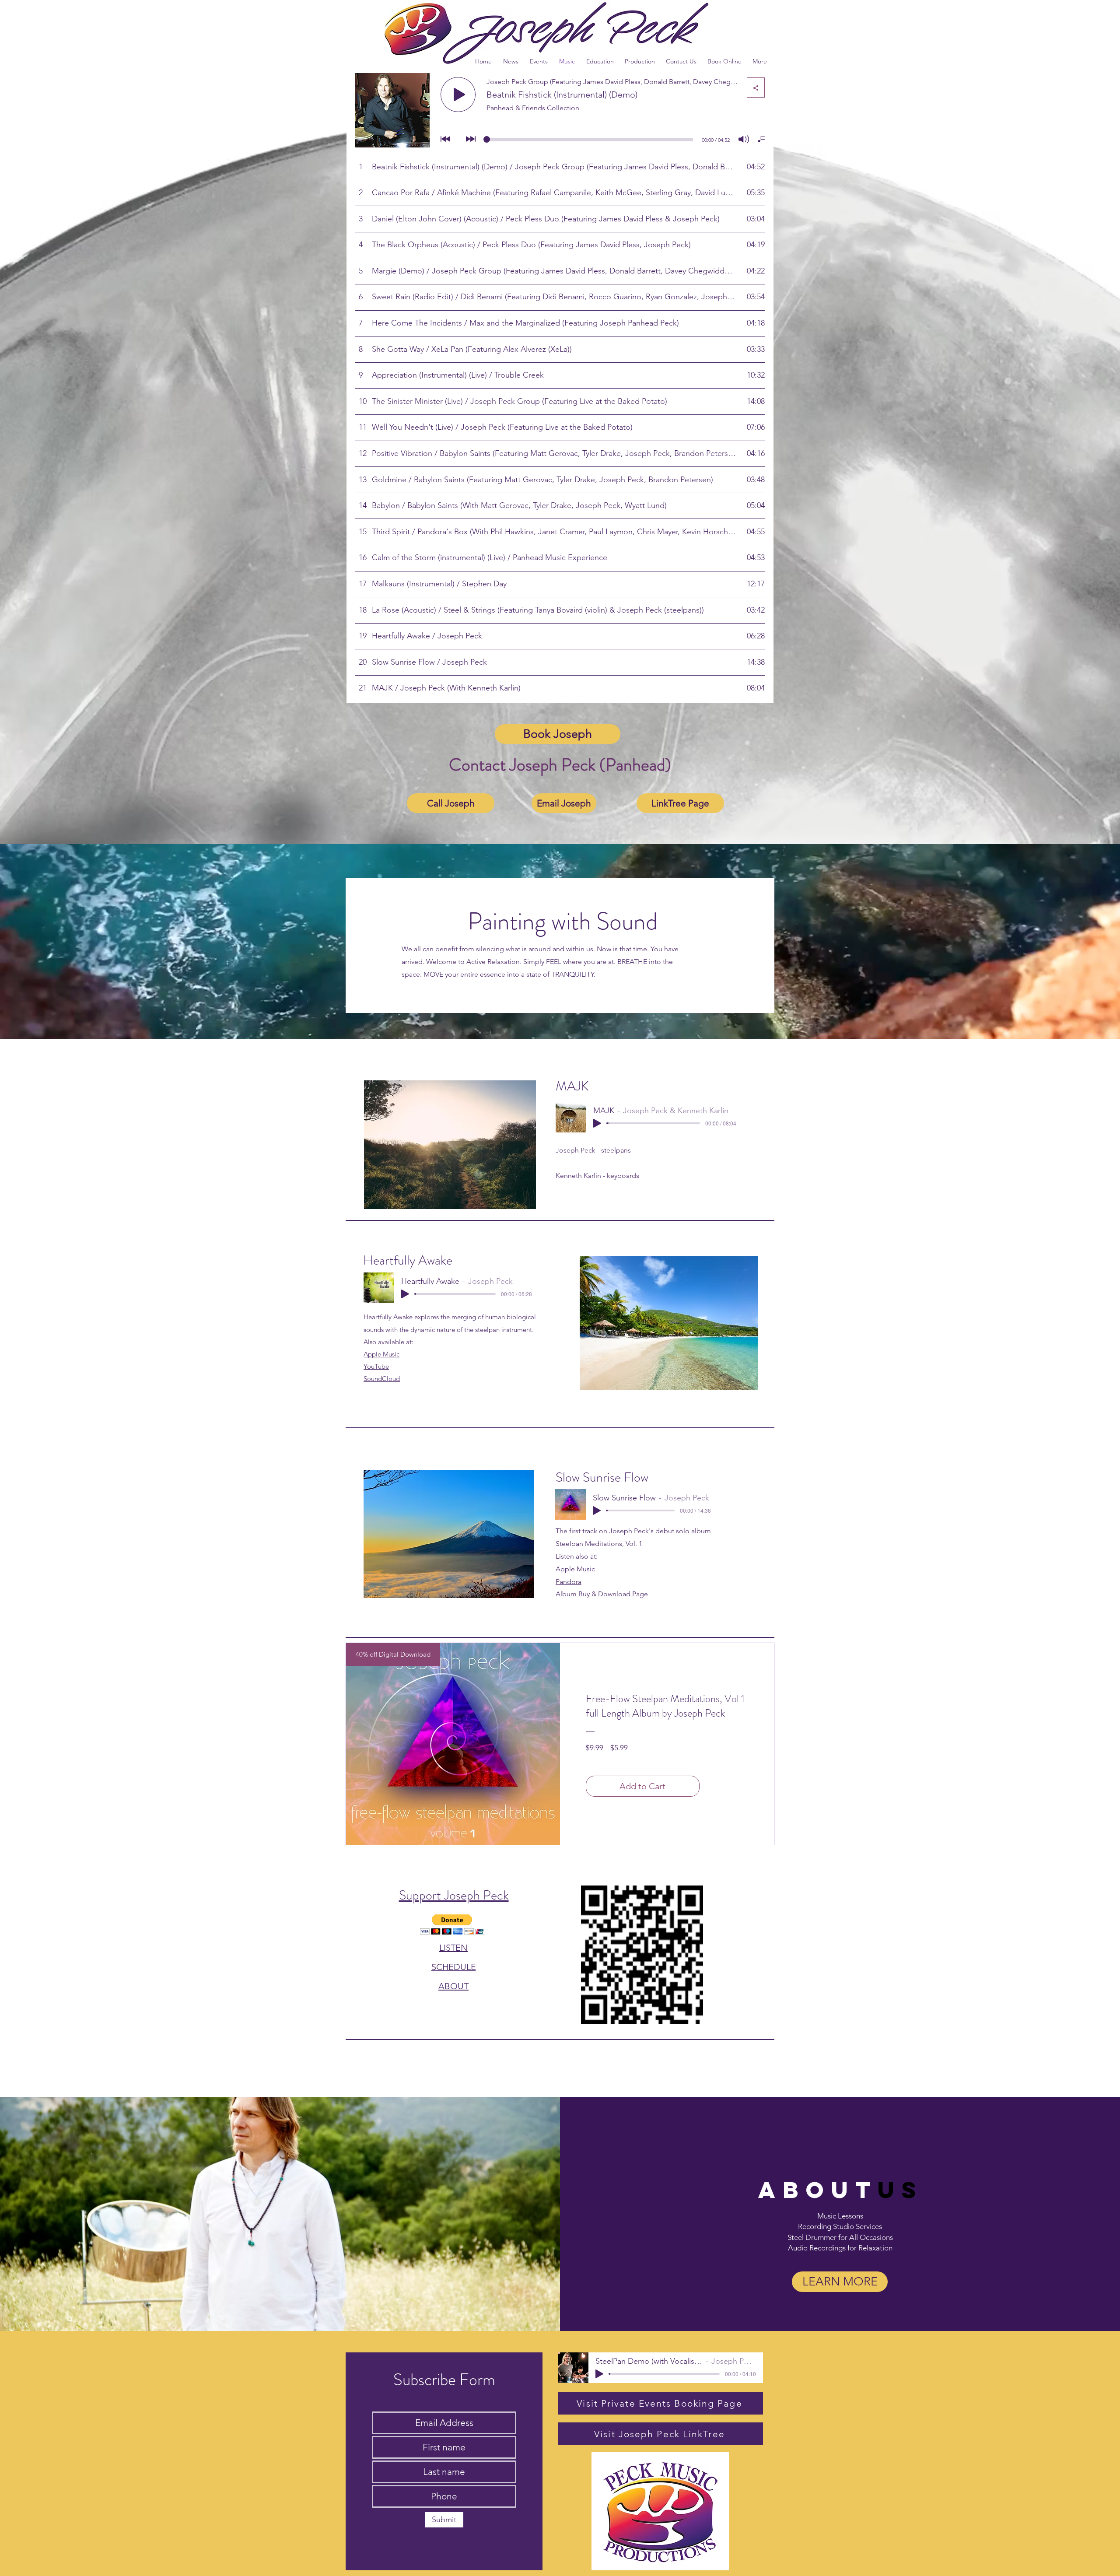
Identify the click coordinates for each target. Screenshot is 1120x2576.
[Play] (597, 1123)
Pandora (569, 1582)
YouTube (376, 1366)
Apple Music (381, 1354)
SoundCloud (382, 1379)
